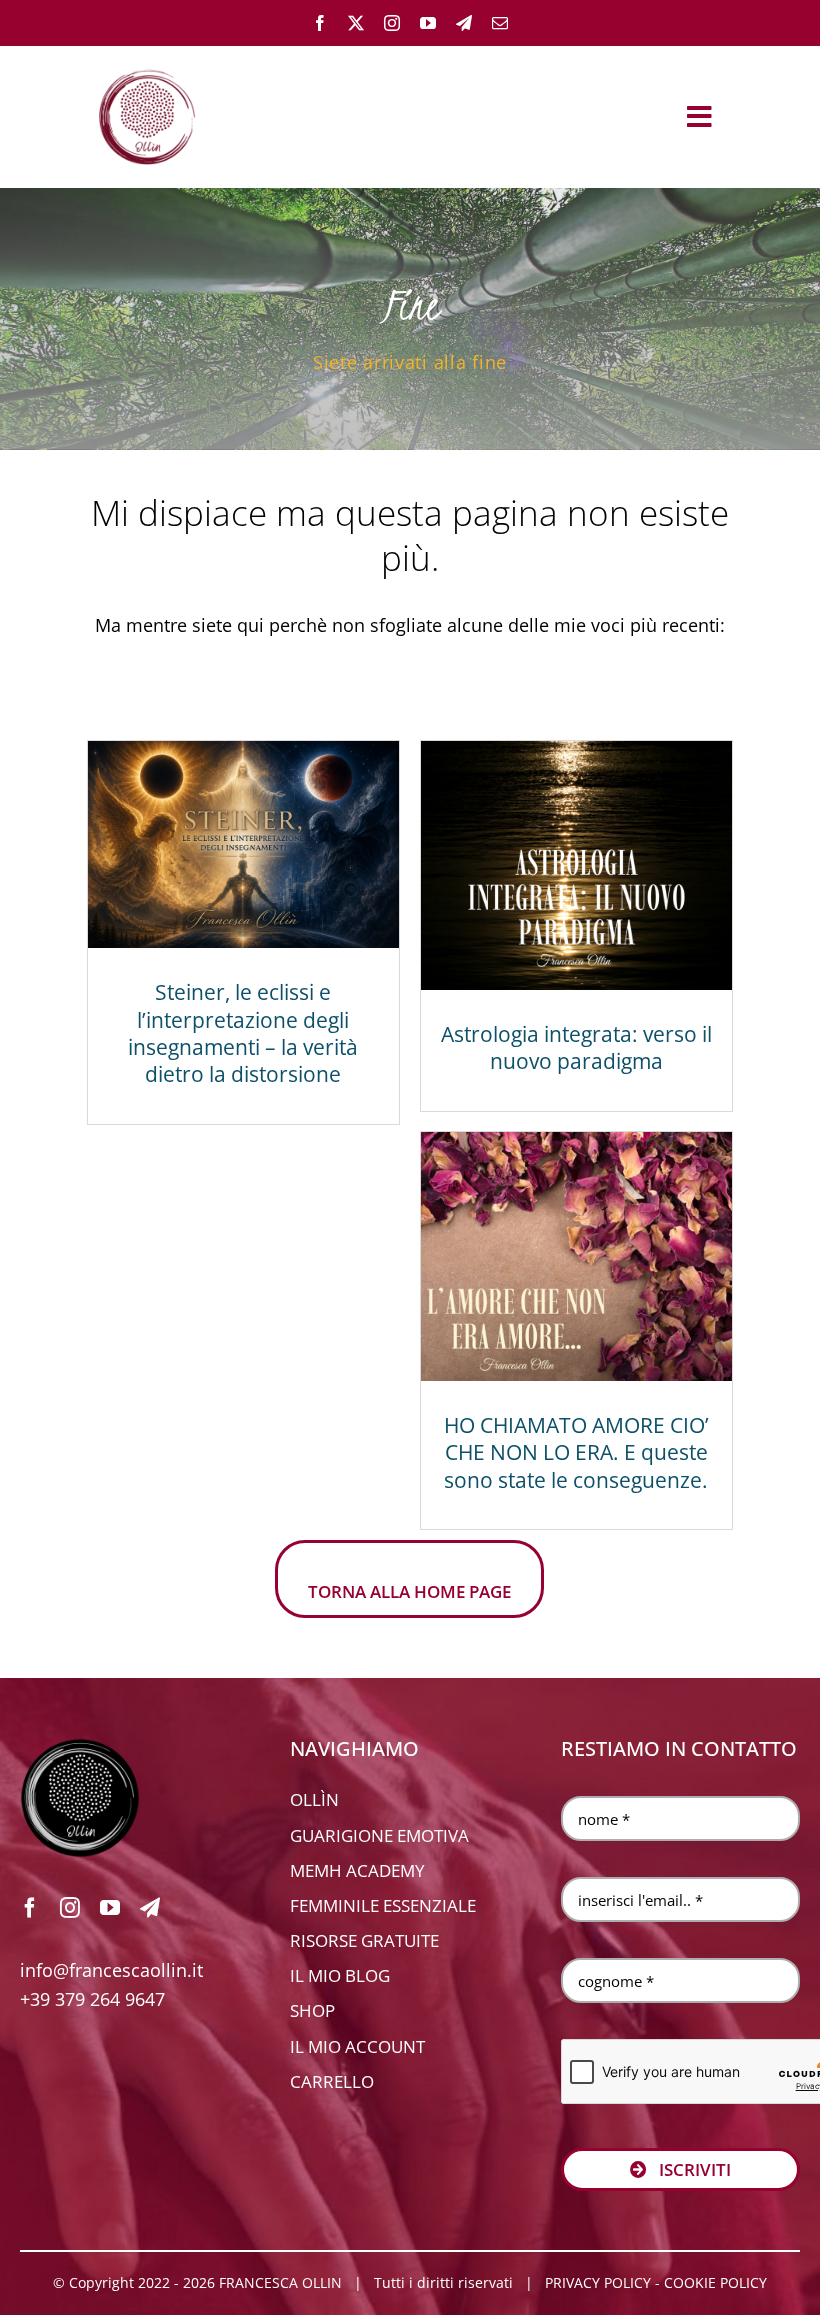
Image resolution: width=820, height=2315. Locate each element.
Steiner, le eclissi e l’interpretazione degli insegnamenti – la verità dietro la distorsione (243, 1033)
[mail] (500, 23)
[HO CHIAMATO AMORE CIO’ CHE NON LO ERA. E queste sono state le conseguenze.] (576, 1256)
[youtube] (428, 23)
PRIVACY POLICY (598, 2282)
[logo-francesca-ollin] (80, 1747)
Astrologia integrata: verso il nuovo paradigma (576, 1047)
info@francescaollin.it (111, 1970)
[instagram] (392, 23)
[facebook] (320, 23)
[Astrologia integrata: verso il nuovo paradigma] (576, 865)
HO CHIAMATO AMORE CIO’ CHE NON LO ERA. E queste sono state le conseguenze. (576, 1452)
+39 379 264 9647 (92, 1999)
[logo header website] (147, 66)
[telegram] (464, 23)
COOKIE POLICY (715, 2282)
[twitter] (356, 23)
